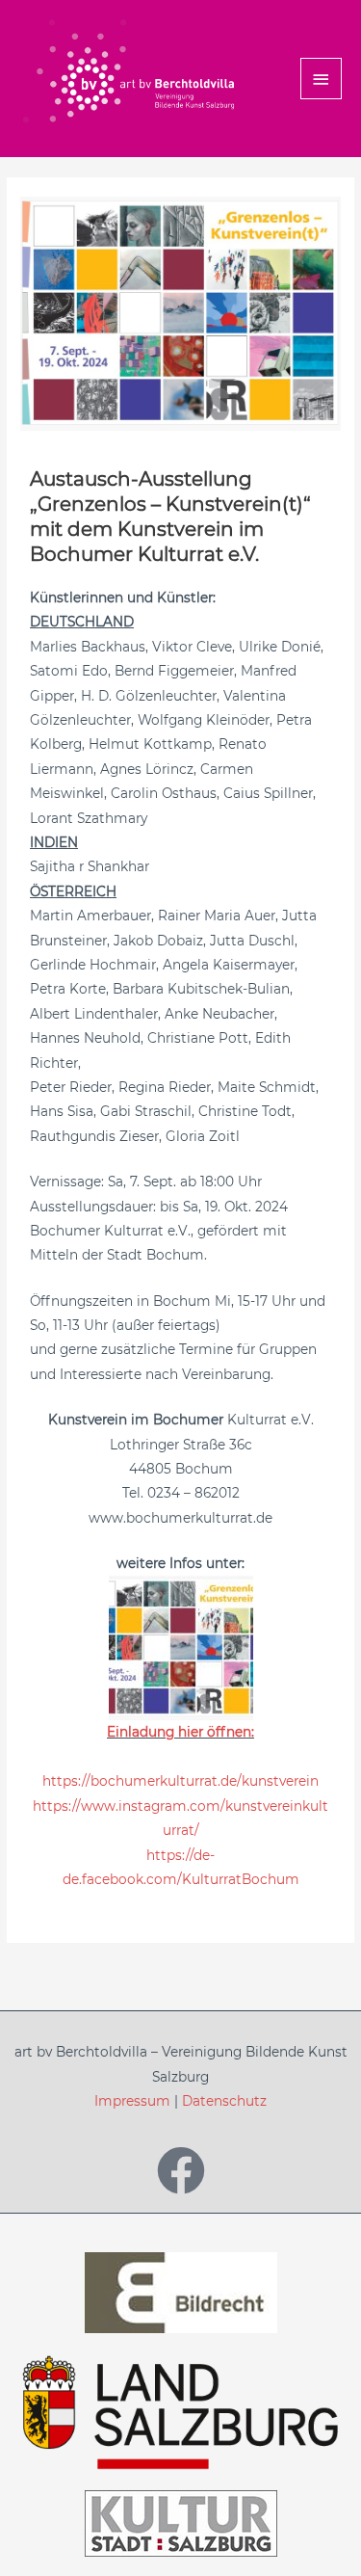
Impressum (132, 2101)
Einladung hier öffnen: (180, 1732)
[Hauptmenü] (322, 79)
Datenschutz (224, 2101)
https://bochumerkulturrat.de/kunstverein (180, 1781)
